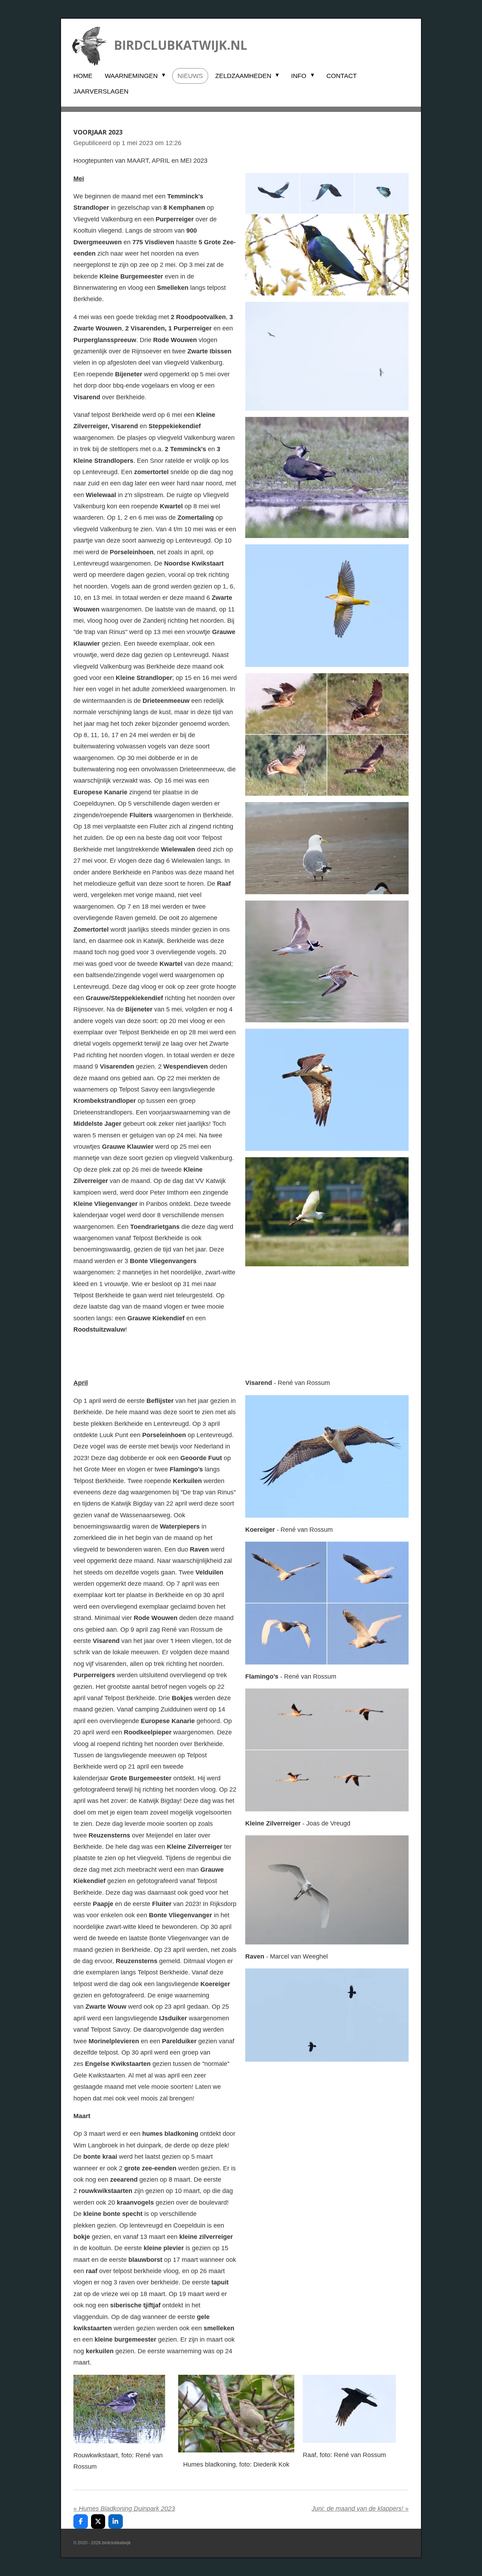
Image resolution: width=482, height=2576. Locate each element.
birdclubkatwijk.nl (181, 45)
